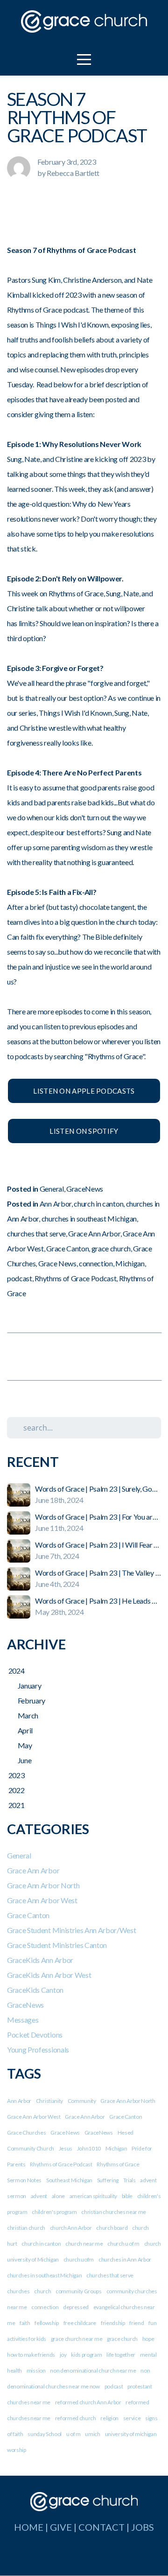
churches (18, 2291)
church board (112, 2228)
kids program (86, 2355)
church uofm (79, 2259)
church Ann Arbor (71, 2228)
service (132, 2418)
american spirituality (93, 2196)
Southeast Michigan (69, 2180)
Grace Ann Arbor (94, 1233)
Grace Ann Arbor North (43, 1885)
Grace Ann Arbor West (42, 1900)
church (42, 2291)
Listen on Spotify (84, 1131)
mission (36, 2370)
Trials (129, 2180)
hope (148, 2339)
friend (136, 2323)
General (52, 1189)
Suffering (108, 2180)
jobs (143, 2527)
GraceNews (85, 1189)
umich (92, 2434)
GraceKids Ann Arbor (40, 1960)
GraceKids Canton (35, 1990)
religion (109, 2418)
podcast (20, 1278)
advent (39, 2196)
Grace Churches (27, 2133)
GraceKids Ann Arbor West (49, 1975)
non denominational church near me (93, 2370)
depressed (76, 2307)
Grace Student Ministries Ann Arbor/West (72, 1930)
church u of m (123, 2244)
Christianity (49, 2101)
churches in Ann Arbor (125, 2259)
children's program (54, 2212)
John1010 (89, 2148)
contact (101, 2527)
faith (25, 2323)
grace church (111, 1248)
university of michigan (131, 2434)
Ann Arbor (56, 1204)
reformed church (76, 2418)
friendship (113, 2323)
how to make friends (31, 2355)
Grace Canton (67, 1248)
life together (121, 2355)
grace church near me (77, 2339)
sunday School (45, 2434)
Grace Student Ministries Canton (57, 1945)
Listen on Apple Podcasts (84, 1091)
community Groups (79, 2291)
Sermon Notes (24, 2180)
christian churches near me (114, 2212)
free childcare (80, 2323)
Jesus (66, 2148)
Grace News (57, 1263)
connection (96, 1263)
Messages (23, 2020)
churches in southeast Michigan (89, 1218)
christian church (26, 2228)
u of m (73, 2434)
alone (58, 2196)
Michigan (130, 1263)
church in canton (98, 1204)
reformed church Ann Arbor (88, 2402)
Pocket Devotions (35, 2035)
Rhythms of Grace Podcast (75, 1278)
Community (82, 2101)
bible (127, 2196)
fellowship (47, 2323)
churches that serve (36, 1233)
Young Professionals (38, 2049)
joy (63, 2355)
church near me (84, 2244)
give (61, 2527)
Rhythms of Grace (118, 2164)
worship (17, 2450)
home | (32, 2527)
